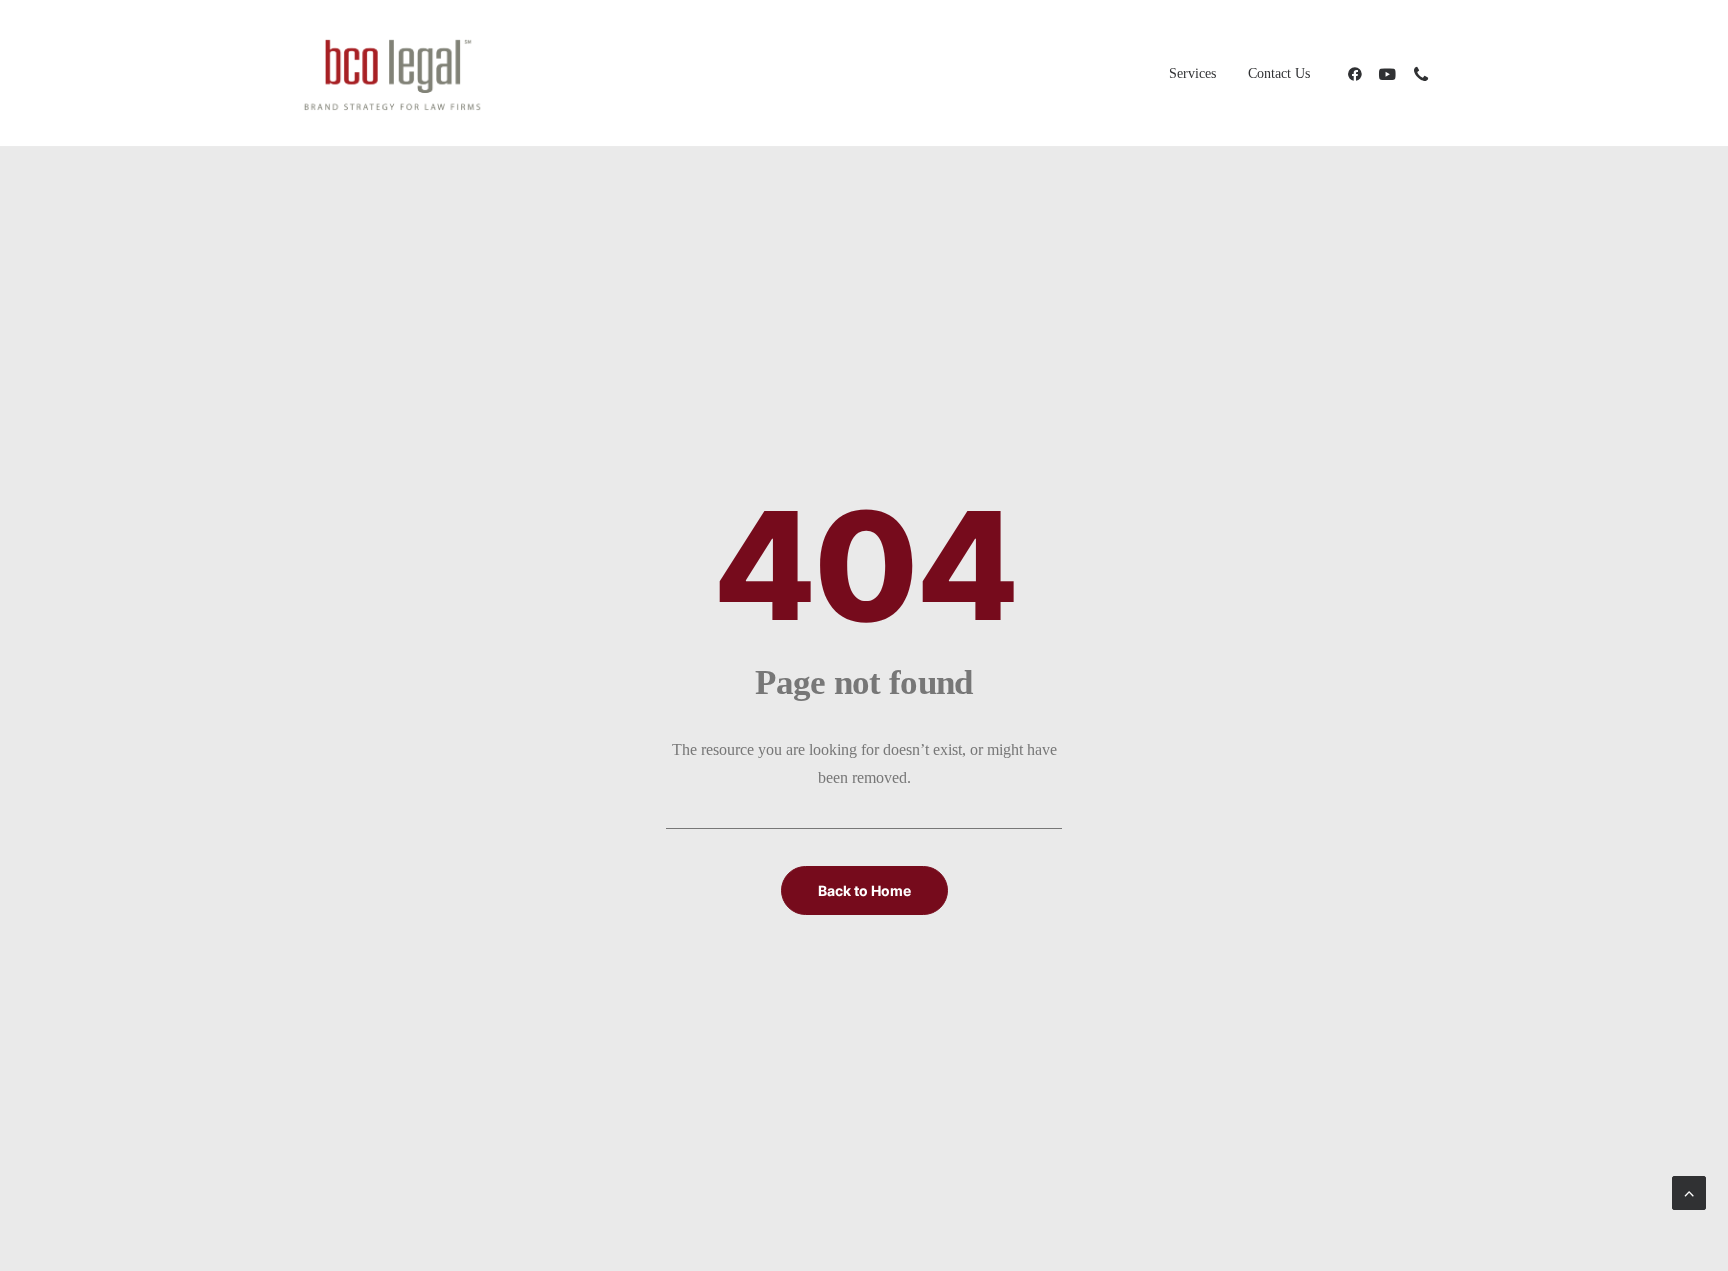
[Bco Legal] (392, 73)
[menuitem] (1192, 73)
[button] (1358, 73)
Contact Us (1279, 73)
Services (1192, 73)
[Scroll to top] (1689, 1191)
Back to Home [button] (864, 890)
